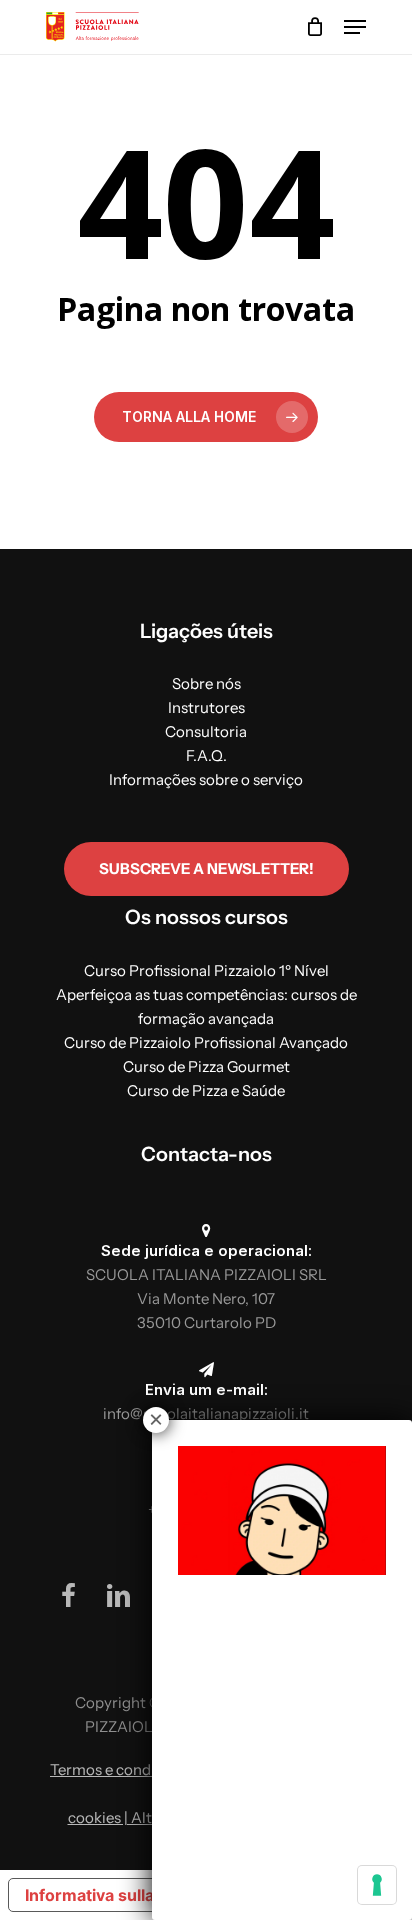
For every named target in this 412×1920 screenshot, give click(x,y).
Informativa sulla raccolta (123, 1895)
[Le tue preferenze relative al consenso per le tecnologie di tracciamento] (377, 1885)
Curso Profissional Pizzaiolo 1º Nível (206, 970)
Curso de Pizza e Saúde (206, 1090)
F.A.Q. (206, 755)
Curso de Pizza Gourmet (206, 1066)
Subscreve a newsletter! (206, 868)
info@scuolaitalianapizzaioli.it (206, 1413)
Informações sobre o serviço (206, 779)
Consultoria (206, 731)
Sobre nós (206, 683)
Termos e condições (118, 1769)
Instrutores (206, 707)
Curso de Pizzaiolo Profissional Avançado (206, 1042)
